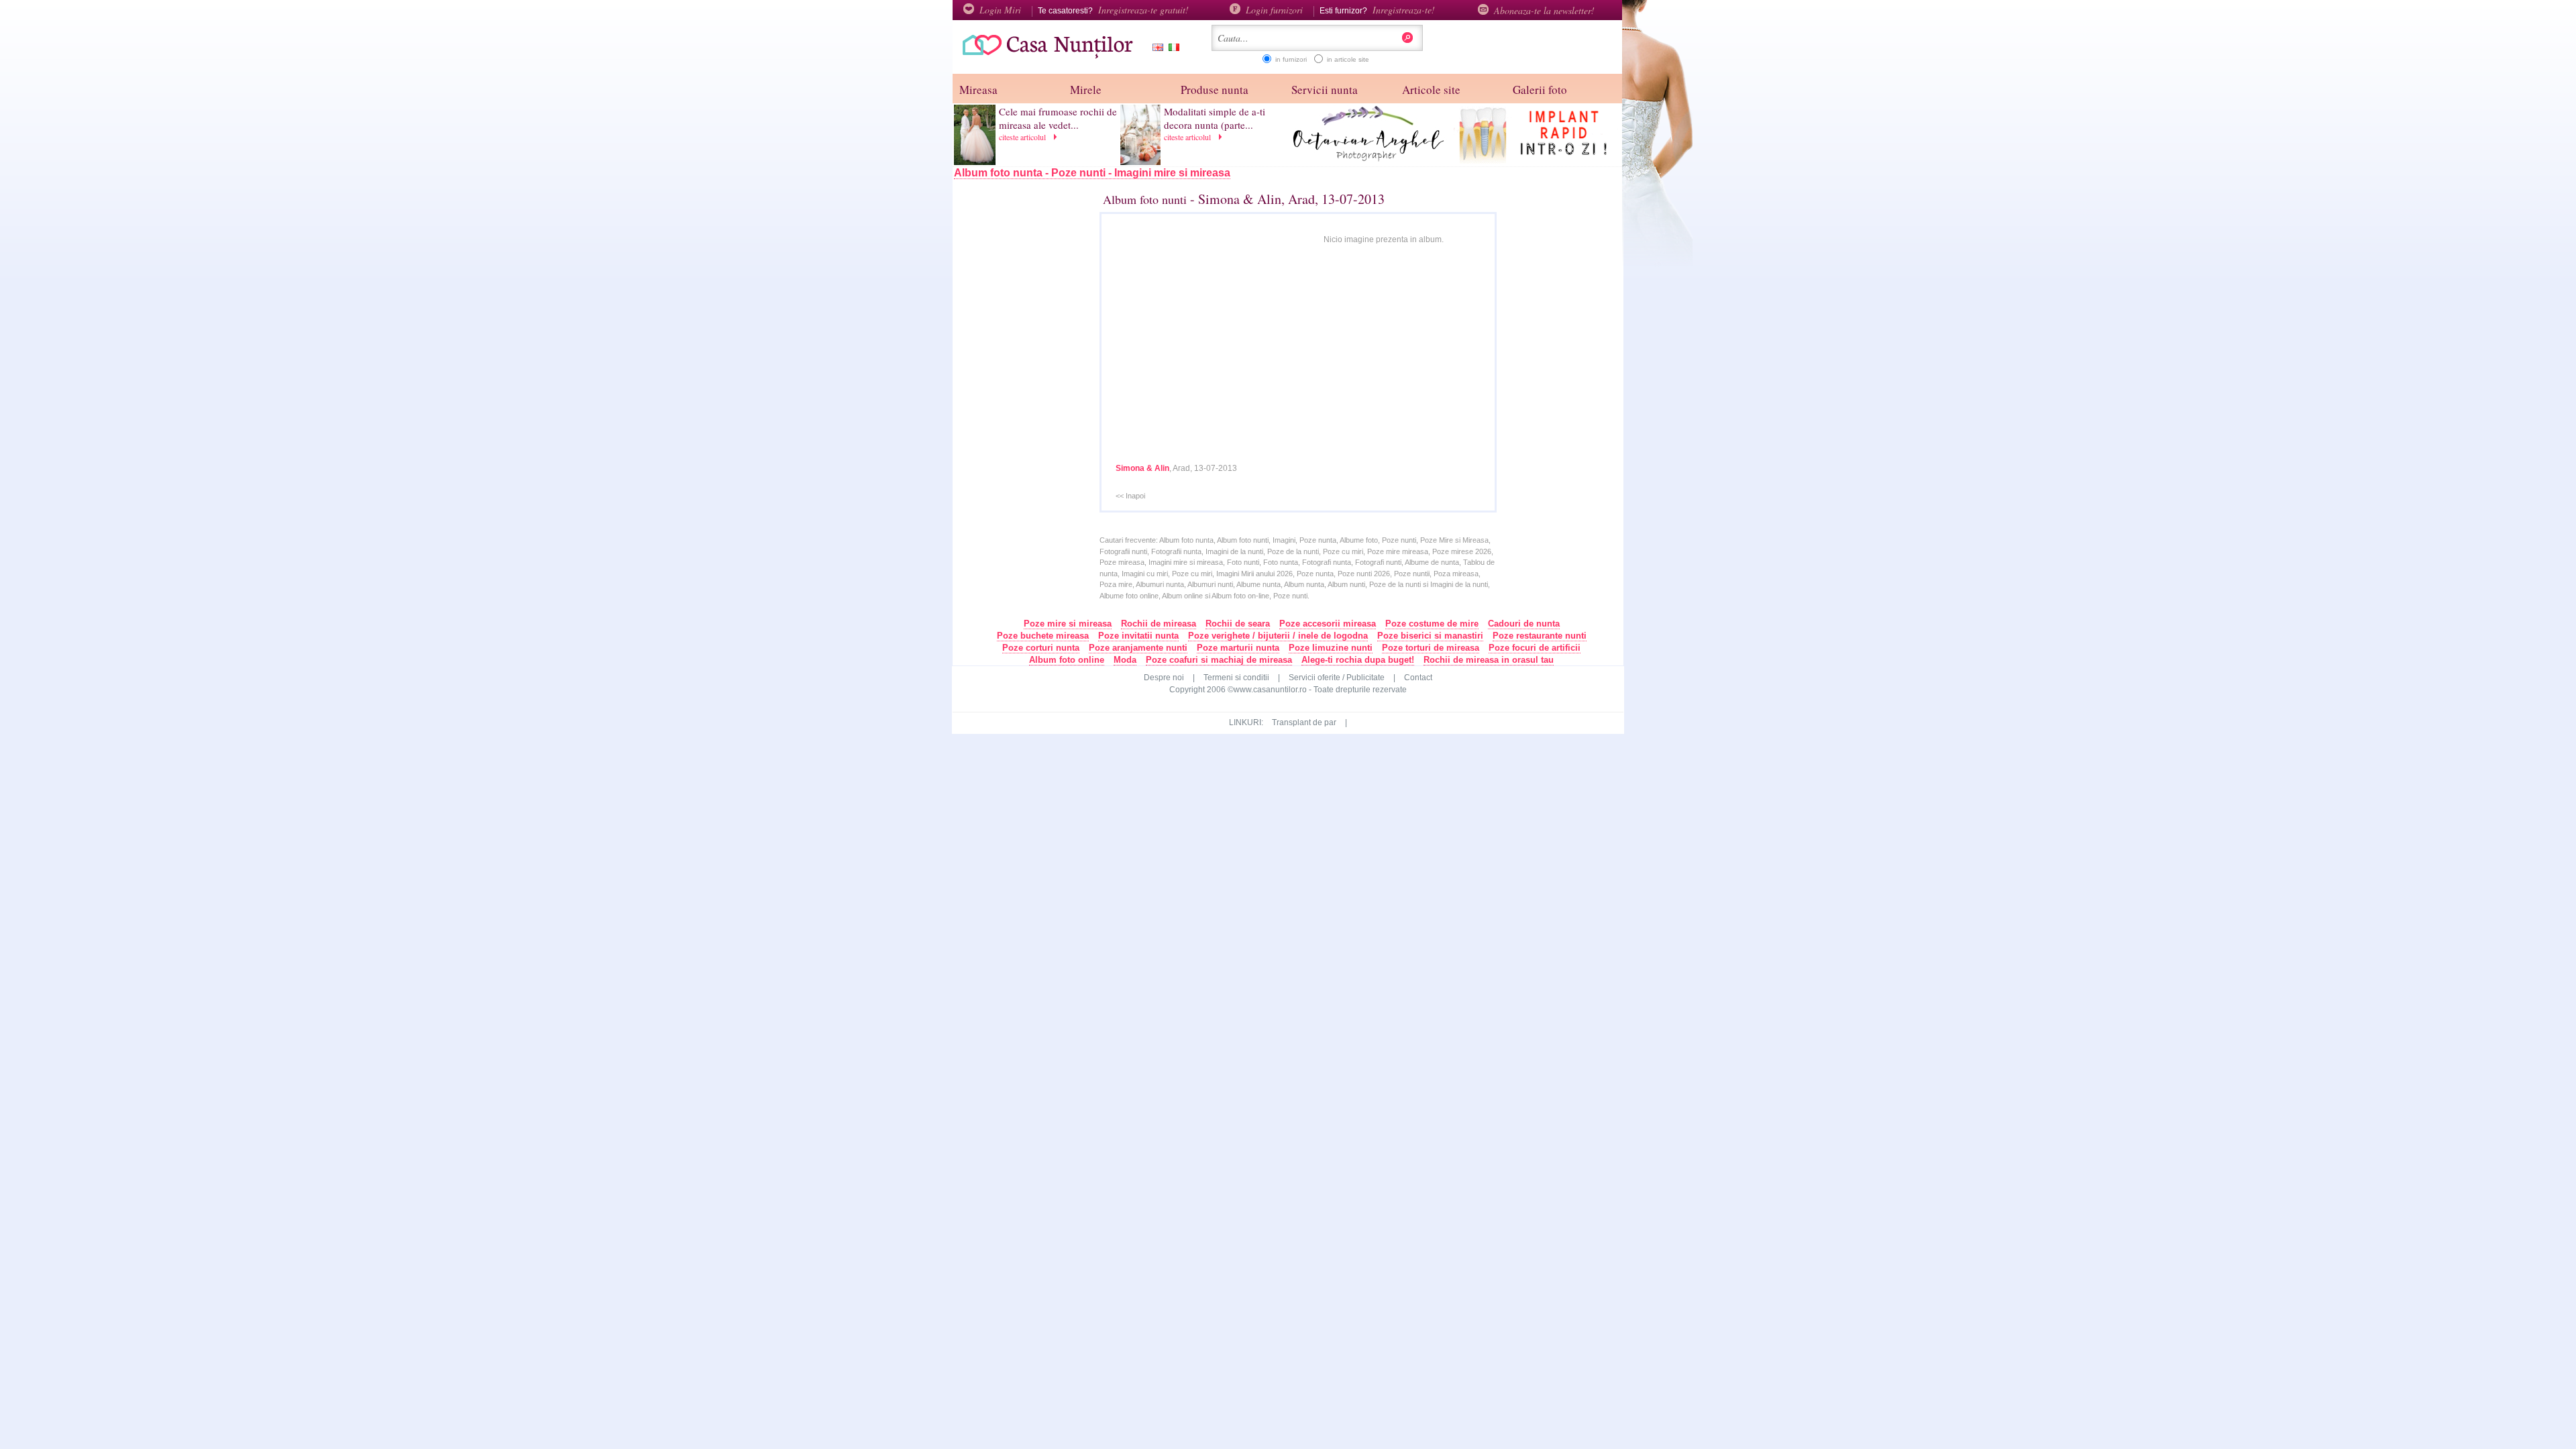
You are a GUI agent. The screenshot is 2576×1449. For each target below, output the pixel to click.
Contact (1418, 678)
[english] (1155, 49)
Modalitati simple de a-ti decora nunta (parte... (1215, 118)
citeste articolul (1024, 137)
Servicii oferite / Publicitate (1337, 678)
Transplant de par (1304, 722)
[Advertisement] (1040, 407)
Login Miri (1000, 10)
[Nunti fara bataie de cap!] (1043, 57)
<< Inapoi (1130, 496)
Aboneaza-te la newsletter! (1544, 10)
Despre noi (1164, 678)
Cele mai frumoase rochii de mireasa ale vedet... (1058, 118)
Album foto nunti (1145, 199)
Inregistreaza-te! (1404, 10)
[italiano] (1171, 49)
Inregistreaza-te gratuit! (1143, 10)
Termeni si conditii (1236, 678)
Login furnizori (1274, 10)
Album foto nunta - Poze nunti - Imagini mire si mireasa (1092, 173)
